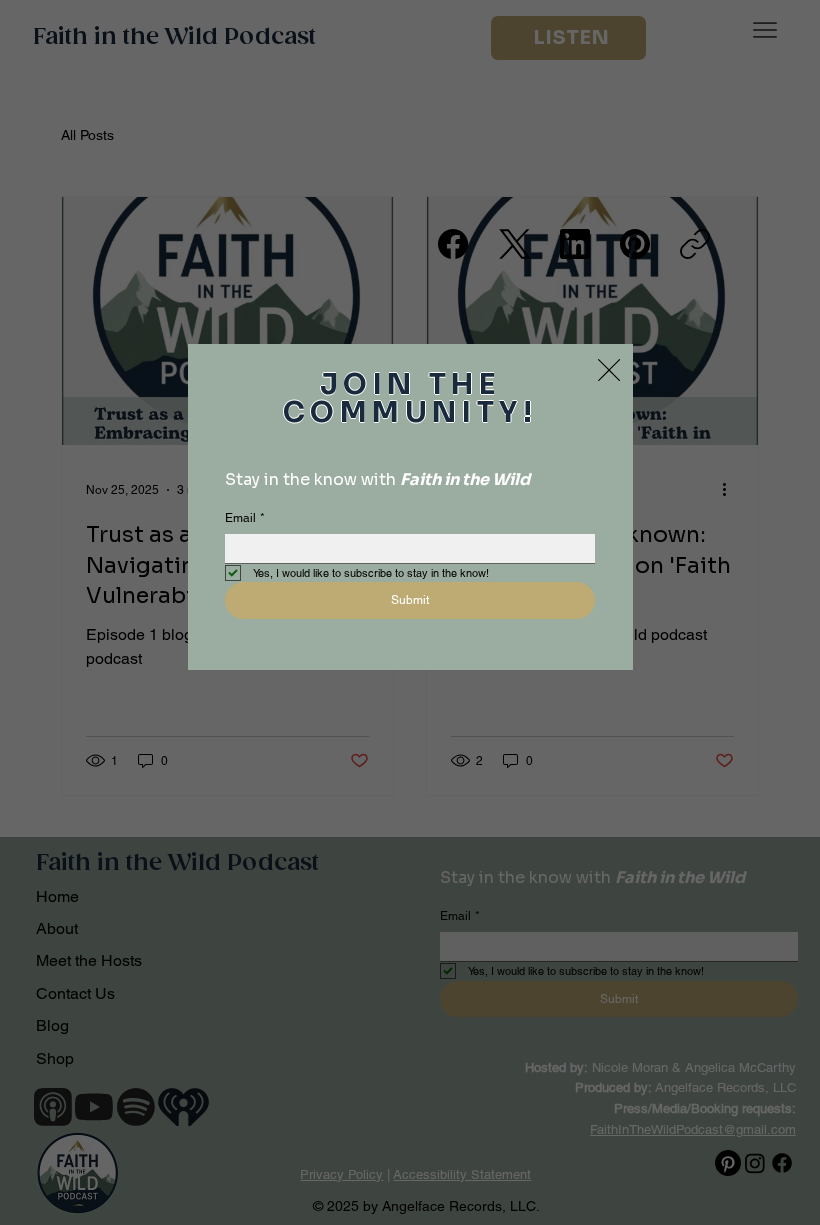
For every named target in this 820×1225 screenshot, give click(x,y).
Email (245, 518)
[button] (609, 371)
